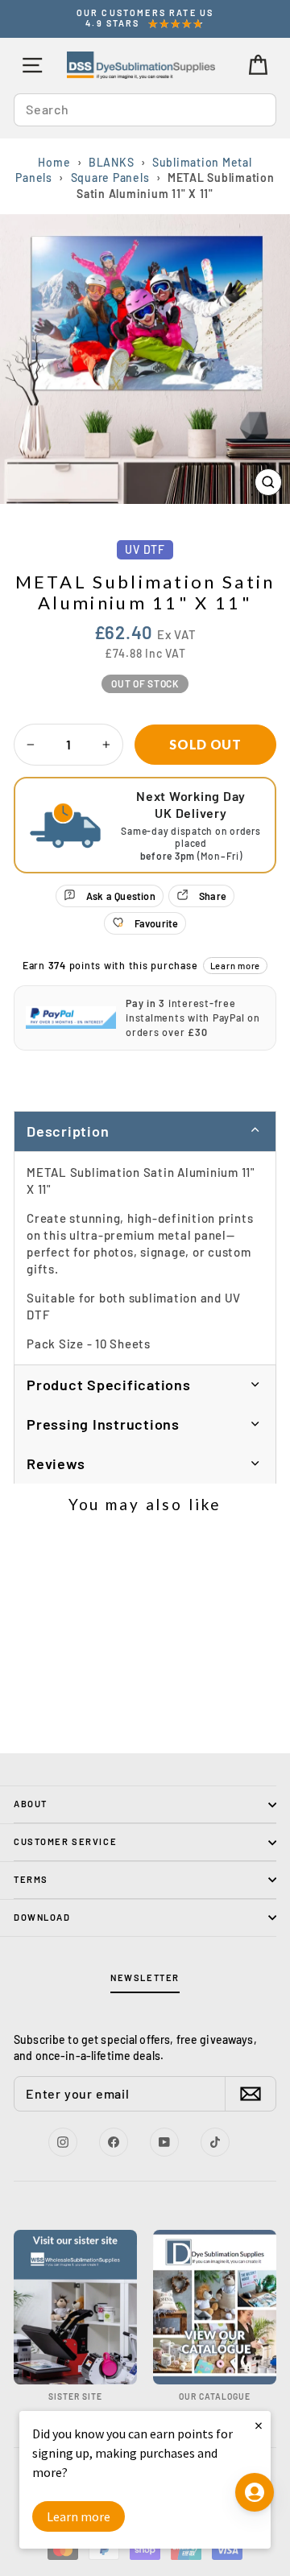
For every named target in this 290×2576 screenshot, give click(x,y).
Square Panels (110, 178)
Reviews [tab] (56, 1463)
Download (42, 1917)
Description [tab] (68, 1131)
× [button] (259, 2425)
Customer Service (65, 1841)
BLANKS (112, 162)
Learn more (236, 966)
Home (54, 162)
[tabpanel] (145, 1258)
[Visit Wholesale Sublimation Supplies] (75, 2308)
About (31, 1804)
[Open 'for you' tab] (255, 2492)
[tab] (145, 1385)
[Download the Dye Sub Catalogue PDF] (215, 2308)
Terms (31, 1879)
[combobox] (145, 109)
